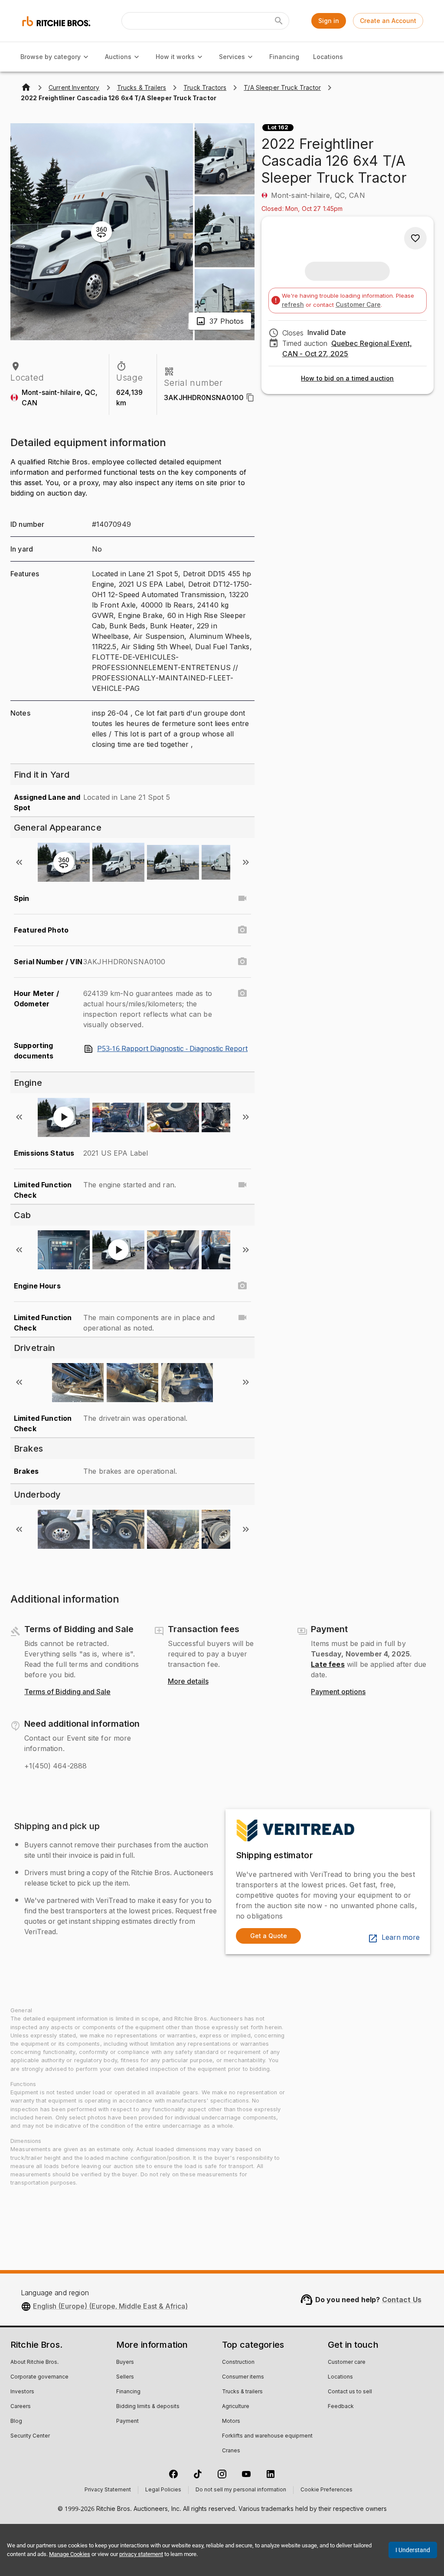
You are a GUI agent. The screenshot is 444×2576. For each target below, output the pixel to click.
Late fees (328, 1664)
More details (188, 1682)
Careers (21, 2407)
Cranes (231, 2451)
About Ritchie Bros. (34, 2362)
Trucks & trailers (242, 2392)
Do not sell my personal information (241, 2490)
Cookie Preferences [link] (326, 2490)
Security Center (30, 2436)
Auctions (118, 57)
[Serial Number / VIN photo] (242, 962)
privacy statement (141, 2554)
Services (232, 57)
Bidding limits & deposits (148, 2407)
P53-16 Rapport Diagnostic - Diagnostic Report (172, 1049)
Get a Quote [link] (269, 1936)
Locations (328, 57)
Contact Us (402, 2300)
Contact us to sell (350, 2392)
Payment (127, 2422)
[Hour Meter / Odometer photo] (242, 993)
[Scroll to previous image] (19, 862)
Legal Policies (163, 2490)
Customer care (347, 2362)
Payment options (338, 1692)
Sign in (329, 21)
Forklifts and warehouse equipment (267, 2436)
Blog (16, 2422)
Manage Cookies (70, 2554)
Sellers (125, 2377)
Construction (238, 2362)
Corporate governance (39, 2377)
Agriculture (236, 2407)
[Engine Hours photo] (242, 1286)
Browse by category (51, 57)
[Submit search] (279, 21)
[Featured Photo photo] (242, 930)
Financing (284, 57)
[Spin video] (242, 898)
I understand (413, 2550)
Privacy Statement (108, 2490)
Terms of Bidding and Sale (67, 1692)
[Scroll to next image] (246, 862)
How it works (175, 57)
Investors (22, 2392)
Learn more (401, 1938)
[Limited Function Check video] (242, 1185)
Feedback (341, 2407)
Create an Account (388, 21)
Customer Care (358, 304)
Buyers (125, 2362)
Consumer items (243, 2377)
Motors (231, 2422)
